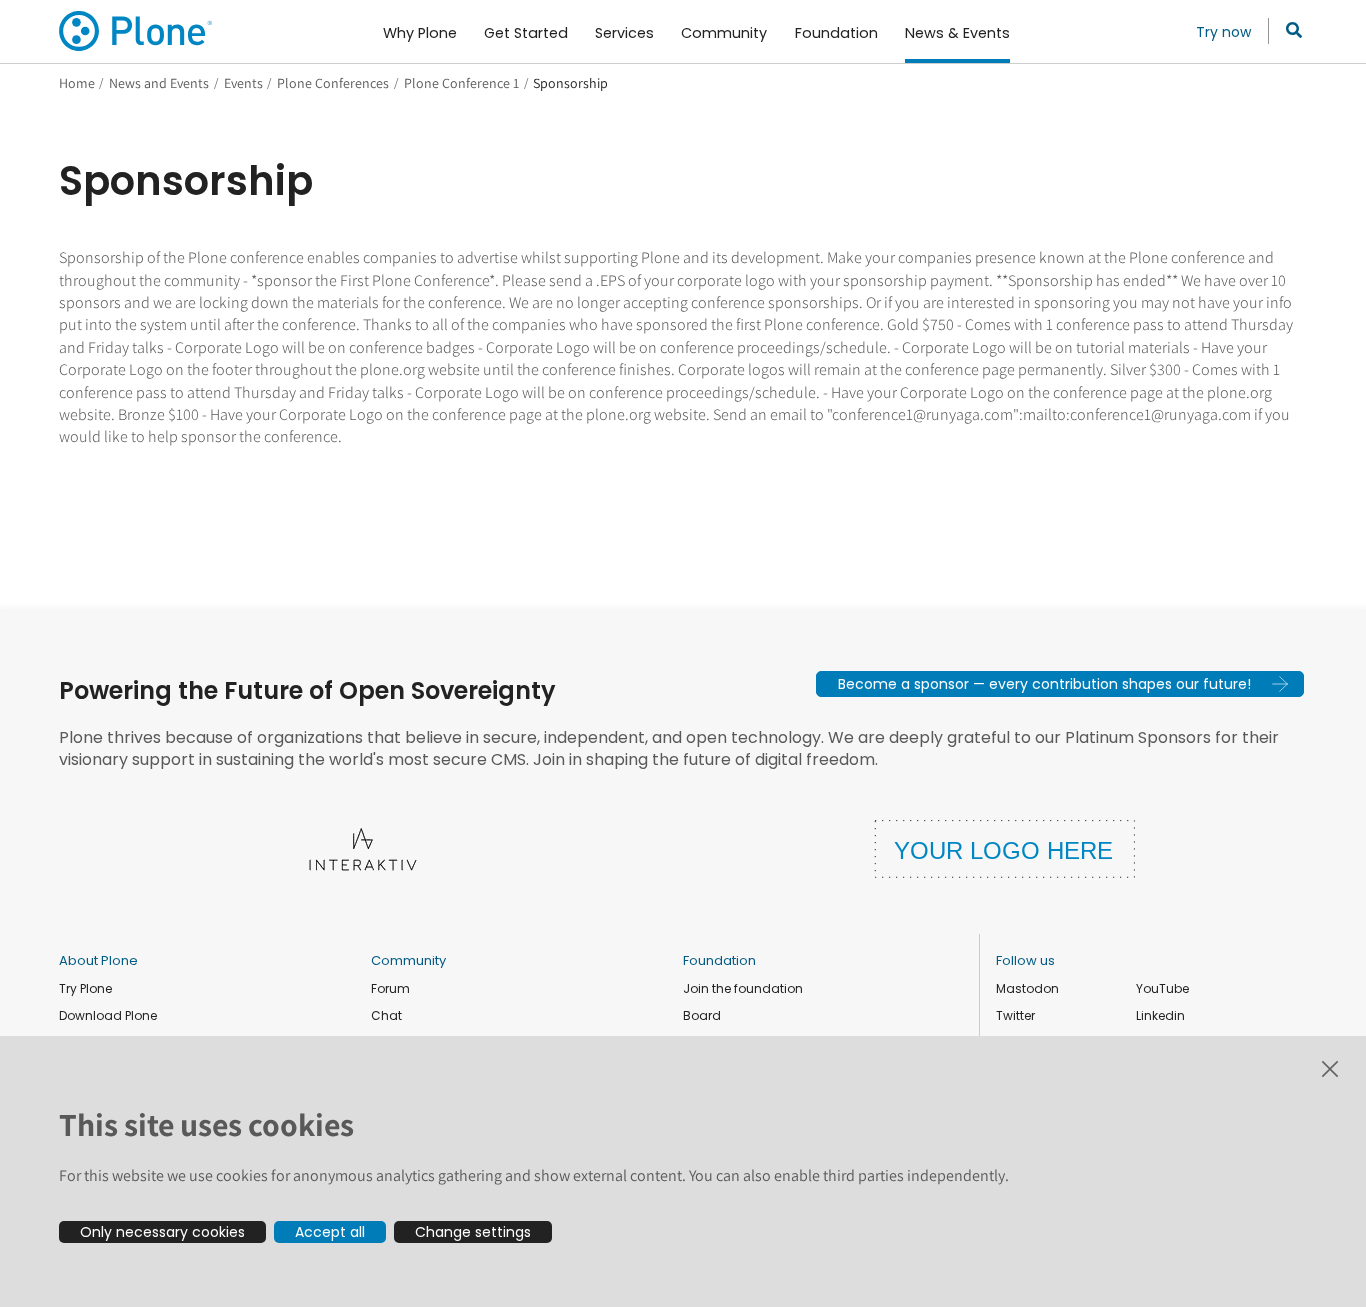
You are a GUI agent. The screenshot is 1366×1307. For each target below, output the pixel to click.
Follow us (1025, 960)
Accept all (330, 1232)
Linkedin (1160, 1015)
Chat (386, 1015)
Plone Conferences (333, 83)
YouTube (1162, 988)
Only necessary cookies (162, 1232)
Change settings (473, 1232)
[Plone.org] (137, 31)
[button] (1060, 684)
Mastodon (1027, 988)
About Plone (98, 960)
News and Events (159, 83)
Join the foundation (743, 988)
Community (408, 960)
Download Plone (108, 1015)
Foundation (719, 960)
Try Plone (85, 988)
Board (702, 1015)
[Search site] (1288, 31)
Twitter (1015, 1015)
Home (77, 83)
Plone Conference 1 (461, 83)
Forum (390, 988)
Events (243, 83)
